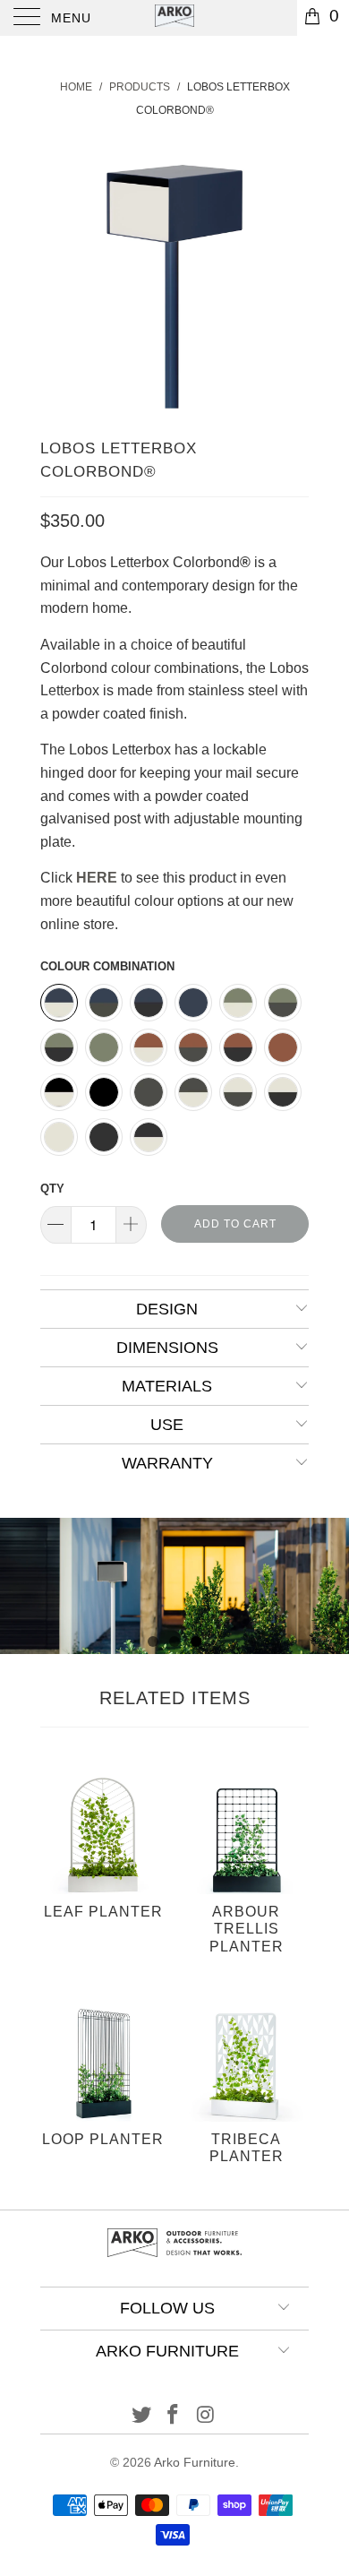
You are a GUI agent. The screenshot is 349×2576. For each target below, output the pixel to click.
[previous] (57, 274)
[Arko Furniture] (175, 18)
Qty (52, 1189)
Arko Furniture (195, 2462)
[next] (292, 274)
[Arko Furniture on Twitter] (141, 2416)
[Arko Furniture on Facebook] (174, 2416)
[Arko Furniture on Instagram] (206, 2416)
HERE (97, 878)
